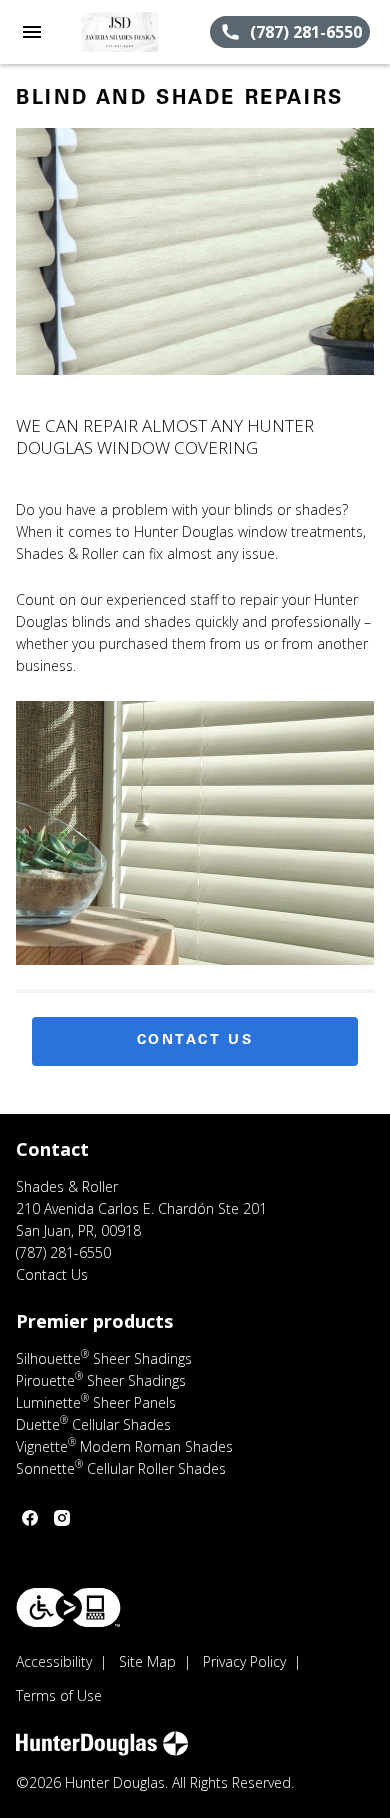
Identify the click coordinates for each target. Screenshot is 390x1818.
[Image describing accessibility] (68, 1607)
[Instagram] (62, 1518)
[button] (32, 32)
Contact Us (195, 1041)
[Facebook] (30, 1518)
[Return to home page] (124, 32)
